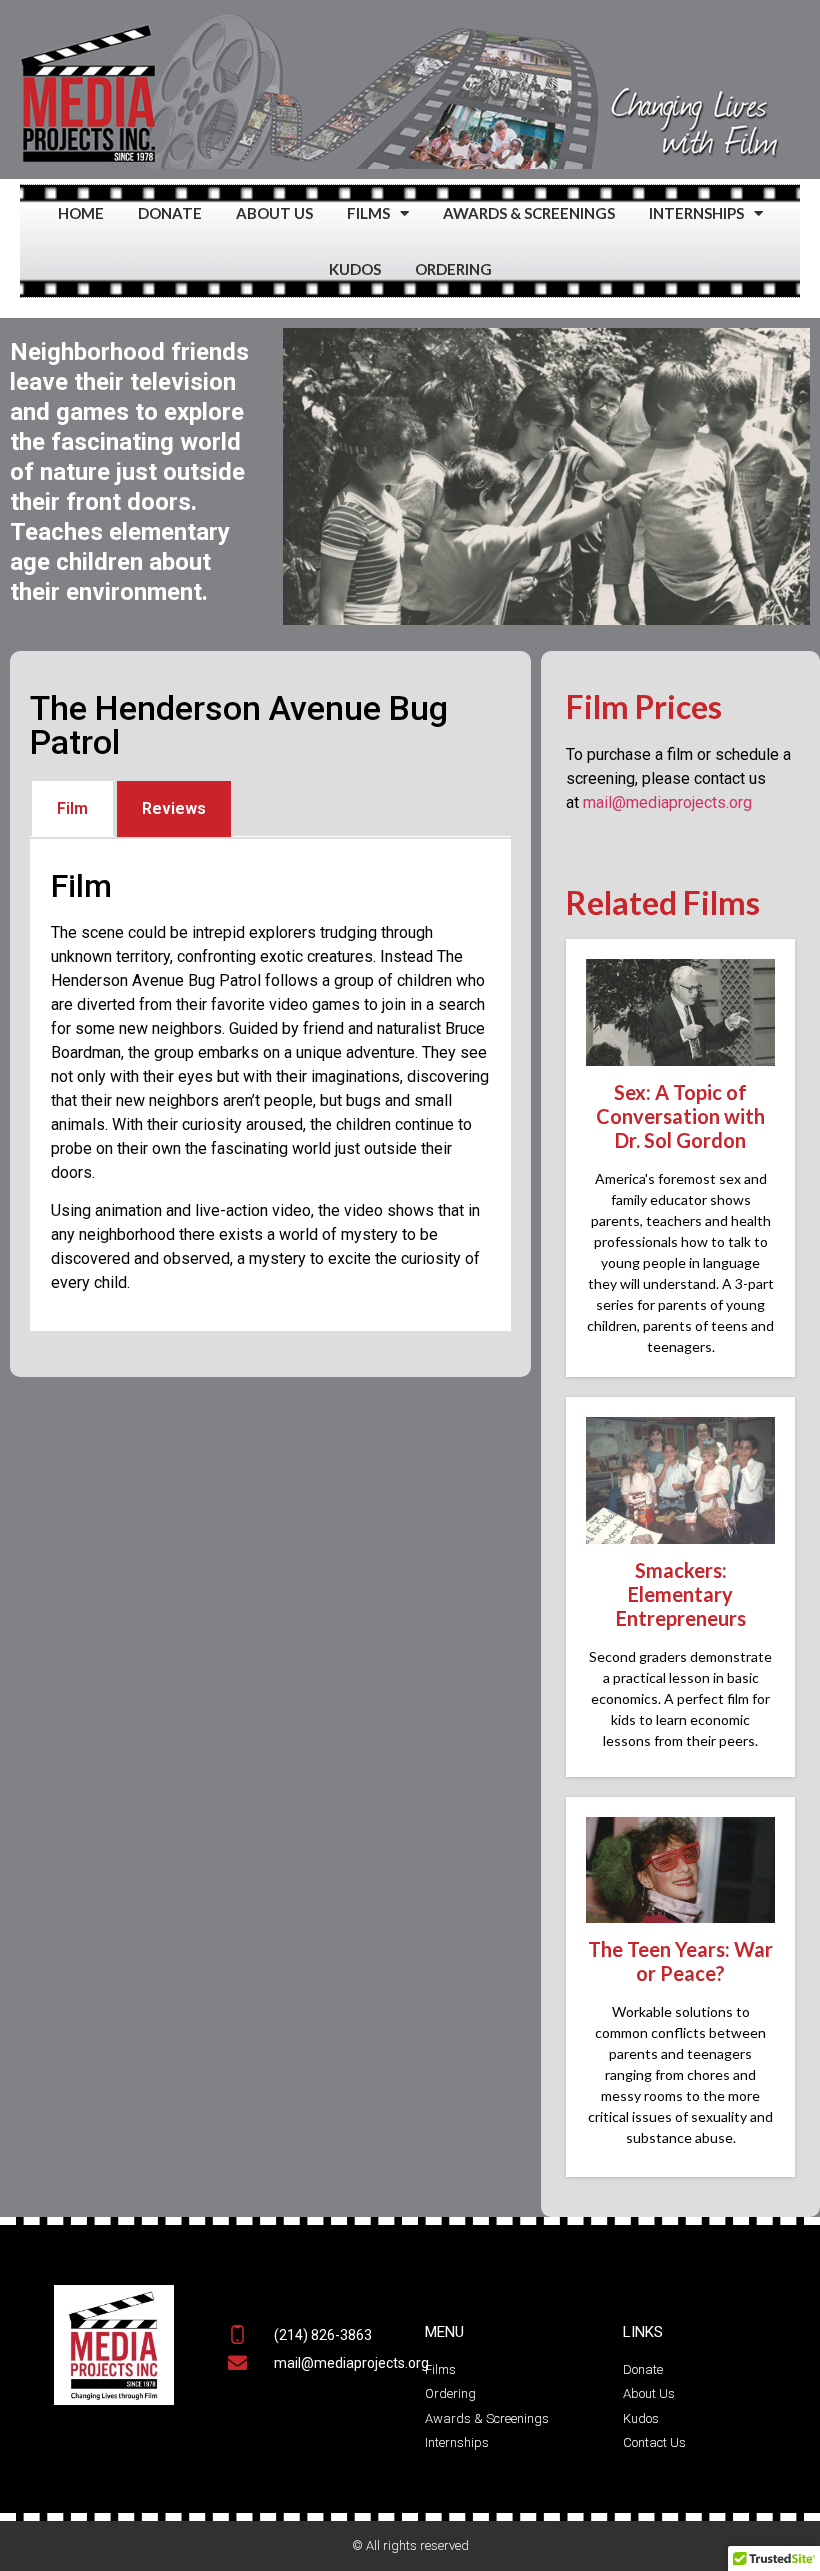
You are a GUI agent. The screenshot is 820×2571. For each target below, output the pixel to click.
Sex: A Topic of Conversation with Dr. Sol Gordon (680, 1116)
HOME (81, 213)
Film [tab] (72, 808)
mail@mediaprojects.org (667, 802)
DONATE (170, 213)
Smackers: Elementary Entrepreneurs (681, 1594)
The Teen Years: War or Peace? (680, 1961)
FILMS (368, 213)
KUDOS (355, 269)
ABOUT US (274, 213)
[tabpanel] (270, 1085)
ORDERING (453, 269)
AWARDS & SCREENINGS (529, 213)
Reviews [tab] (174, 808)
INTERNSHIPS (696, 213)
